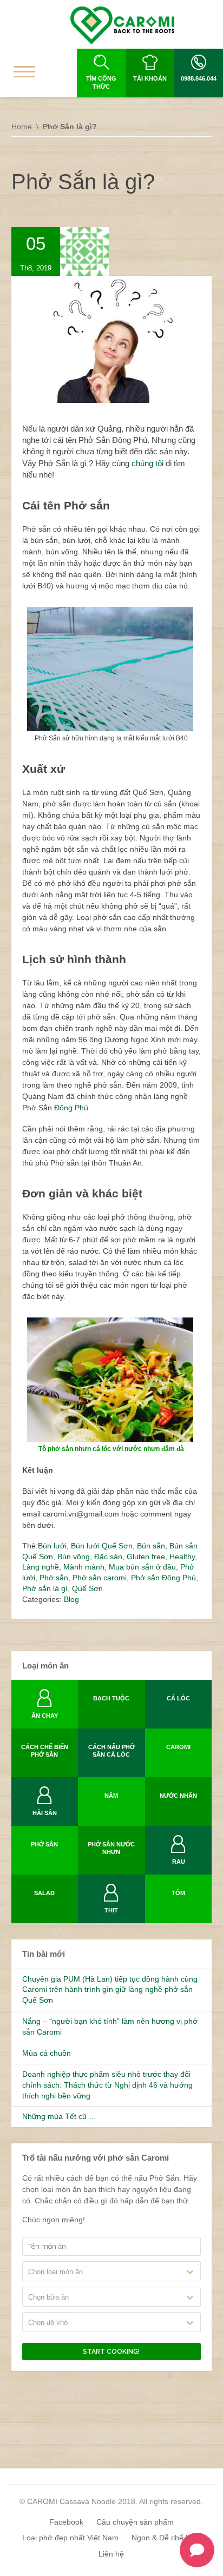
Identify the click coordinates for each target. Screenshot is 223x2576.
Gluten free (146, 1557)
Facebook (66, 2522)
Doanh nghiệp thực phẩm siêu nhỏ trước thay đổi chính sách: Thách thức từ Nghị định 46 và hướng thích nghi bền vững (107, 2085)
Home (22, 127)
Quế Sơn (87, 1588)
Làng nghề (41, 1567)
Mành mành (84, 1567)
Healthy (182, 1557)
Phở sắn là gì (45, 1588)
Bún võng (74, 1557)
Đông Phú (71, 1108)
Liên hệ (111, 2554)
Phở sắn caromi (100, 1578)
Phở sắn (54, 1578)
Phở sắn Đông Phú (163, 1578)
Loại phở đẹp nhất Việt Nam (70, 2538)
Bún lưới (52, 1546)
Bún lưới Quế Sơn (102, 1546)
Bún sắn (151, 1546)
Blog (71, 1599)
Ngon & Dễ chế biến (166, 2538)
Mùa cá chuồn (47, 2053)
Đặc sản (108, 1557)
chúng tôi (146, 463)
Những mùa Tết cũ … (59, 2116)
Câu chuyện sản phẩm (135, 2522)
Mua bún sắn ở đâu (142, 1567)
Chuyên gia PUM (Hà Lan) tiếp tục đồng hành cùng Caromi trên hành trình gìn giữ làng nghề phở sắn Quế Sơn (110, 1990)
